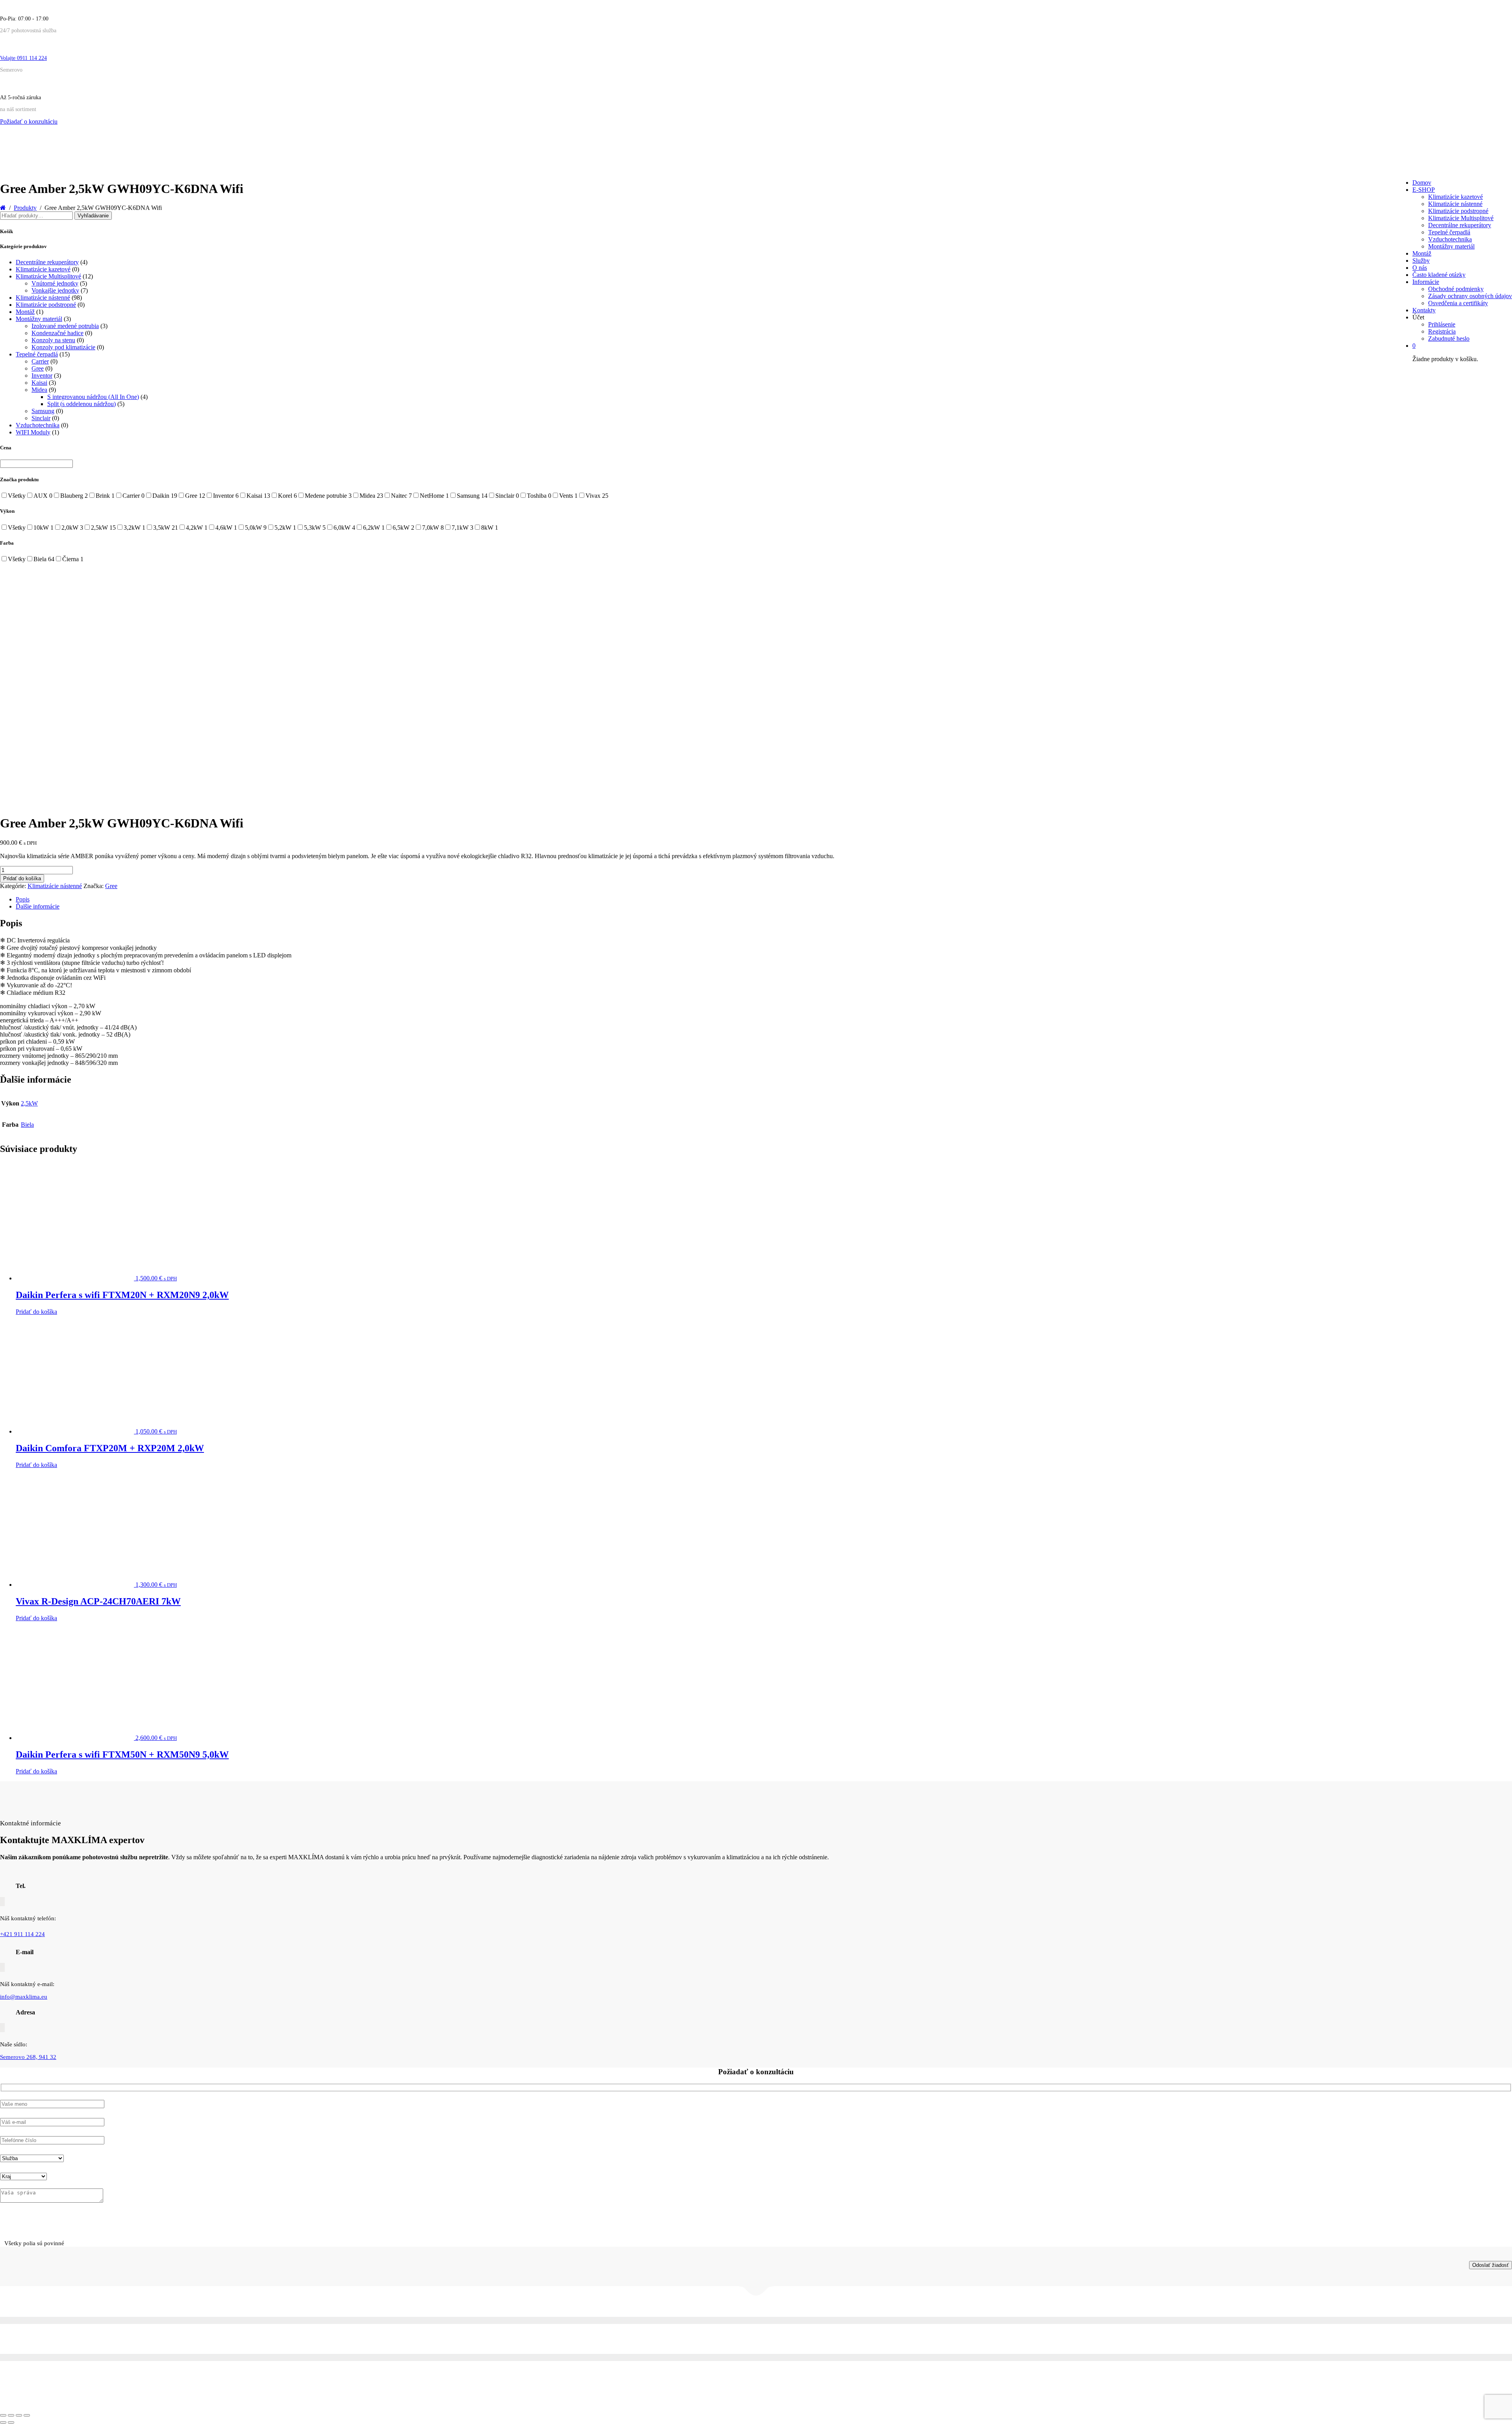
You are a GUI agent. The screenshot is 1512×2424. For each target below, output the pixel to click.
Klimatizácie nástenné (1455, 204)
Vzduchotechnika (1450, 239)
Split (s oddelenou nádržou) (82, 404)
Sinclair (41, 418)
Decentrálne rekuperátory (1460, 225)
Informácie (1426, 282)
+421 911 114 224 (22, 1934)
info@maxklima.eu (24, 1997)
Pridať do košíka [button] (36, 1312)
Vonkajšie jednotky (55, 290)
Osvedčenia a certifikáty (1458, 303)
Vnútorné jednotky (55, 283)
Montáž (1422, 253)
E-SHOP (1424, 190)
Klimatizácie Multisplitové (1461, 218)
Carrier (40, 361)
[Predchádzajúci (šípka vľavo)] (3, 2422)
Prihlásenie (1442, 324)
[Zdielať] (19, 2415)
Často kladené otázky (1439, 275)
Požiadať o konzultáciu (29, 121)
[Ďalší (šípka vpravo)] (11, 2422)
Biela (27, 1125)
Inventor (42, 376)
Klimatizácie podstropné (1458, 211)
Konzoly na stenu (53, 340)
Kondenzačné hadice (57, 333)
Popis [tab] (23, 899)
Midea (39, 390)
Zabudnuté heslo (1449, 338)
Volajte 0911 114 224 (23, 58)
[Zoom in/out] (3, 2415)
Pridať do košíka (22, 878)
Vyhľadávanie (93, 216)
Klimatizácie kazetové (1455, 197)
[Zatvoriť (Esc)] (27, 2415)
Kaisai (39, 383)
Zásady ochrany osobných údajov (1470, 296)
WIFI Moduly (33, 432)
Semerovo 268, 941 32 (28, 2057)
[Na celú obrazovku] (11, 2415)
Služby (1421, 261)
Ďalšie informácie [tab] (38, 906)
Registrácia (1442, 331)
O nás (1420, 268)
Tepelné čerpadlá (1449, 232)
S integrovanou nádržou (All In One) (93, 397)
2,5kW (29, 1103)
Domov (1422, 183)
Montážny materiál (1451, 246)
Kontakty (1424, 310)
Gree (38, 368)
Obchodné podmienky (1456, 289)
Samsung (43, 411)
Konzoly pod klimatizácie (63, 347)
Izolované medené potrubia (65, 326)
